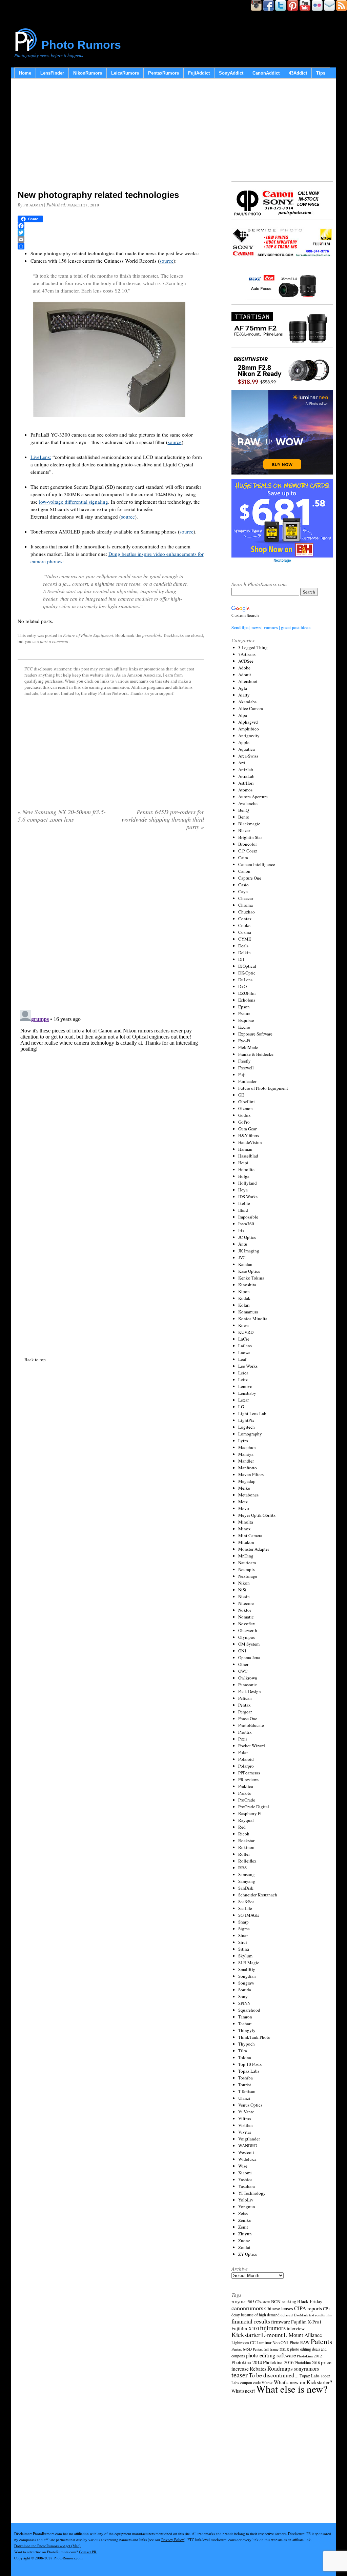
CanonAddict (266, 73)
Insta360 (246, 1224)
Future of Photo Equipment (88, 635)
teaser (240, 2375)
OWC (243, 1671)
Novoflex (247, 1624)
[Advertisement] (111, 136)
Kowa (243, 1325)
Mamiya (246, 1454)
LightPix (246, 1420)
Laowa (244, 1352)
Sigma (244, 1929)
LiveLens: (41, 457)
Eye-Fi (244, 1041)
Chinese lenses (279, 2308)
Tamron (245, 2017)
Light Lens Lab (252, 1413)
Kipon (244, 1291)
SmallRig (247, 1969)
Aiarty (244, 695)
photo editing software (271, 2355)
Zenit (243, 2227)
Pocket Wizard (252, 1746)
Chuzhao (247, 912)
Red (242, 1827)
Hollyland (248, 1183)
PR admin (33, 205)
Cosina (245, 932)
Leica (243, 1373)
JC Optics (247, 1237)
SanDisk (246, 1888)
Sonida (245, 1990)
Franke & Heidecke (256, 1054)
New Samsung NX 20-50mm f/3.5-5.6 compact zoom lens (62, 816)
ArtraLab (246, 776)
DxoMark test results (309, 2315)
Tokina (245, 2057)
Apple (244, 742)
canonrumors (247, 2308)
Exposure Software (255, 1034)
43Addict (298, 73)
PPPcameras (249, 1773)
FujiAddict (199, 73)
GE (241, 1095)
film (329, 2315)
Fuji (242, 1074)
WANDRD (248, 2146)
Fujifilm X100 (245, 2328)
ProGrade (247, 1800)
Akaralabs (247, 702)
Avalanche (248, 803)
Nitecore (246, 1603)
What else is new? (292, 2389)
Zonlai (244, 2247)
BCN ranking (284, 2301)
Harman (245, 1149)
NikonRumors (88, 73)
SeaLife (245, 1908)
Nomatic (246, 1617)
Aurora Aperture (253, 797)
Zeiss (243, 2213)
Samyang (247, 1881)
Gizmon (246, 1108)
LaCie (244, 1339)
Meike (244, 1488)
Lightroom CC (243, 2342)
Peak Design (250, 1691)
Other (243, 1664)
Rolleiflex (247, 1861)
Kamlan (245, 1264)
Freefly (244, 1061)
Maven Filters (251, 1474)
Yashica (245, 2179)
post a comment (54, 641)
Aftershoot (248, 681)
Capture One (250, 878)
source (167, 261)
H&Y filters (249, 1135)
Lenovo (245, 1386)
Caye (243, 891)
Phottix (245, 1732)
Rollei (244, 1854)
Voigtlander (249, 2139)
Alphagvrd (248, 722)
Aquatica (247, 749)
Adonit (245, 675)
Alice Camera (251, 708)
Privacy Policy (173, 2540)
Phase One (248, 1718)
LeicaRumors (125, 73)
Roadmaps (280, 2368)
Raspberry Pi (250, 1813)
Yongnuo (247, 2207)
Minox (244, 1529)
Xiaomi (245, 2173)
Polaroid (246, 1759)
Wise (243, 2166)
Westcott (246, 2152)
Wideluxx (247, 2159)
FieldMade (248, 1047)
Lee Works (248, 1366)
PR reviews (248, 1779)
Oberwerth (248, 1630)
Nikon (244, 1583)
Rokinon (246, 1847)
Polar (243, 1752)
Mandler (246, 1461)
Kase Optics (249, 1271)
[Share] (111, 246)
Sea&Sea (246, 1901)
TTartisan (247, 2091)
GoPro (244, 1122)
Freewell (246, 1068)
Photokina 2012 (309, 2356)
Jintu (243, 1244)
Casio (243, 885)
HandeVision (250, 1142)
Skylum (245, 1956)
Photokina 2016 (278, 2362)
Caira (243, 858)
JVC (242, 1257)
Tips (321, 73)
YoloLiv (246, 2200)
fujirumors (273, 2328)
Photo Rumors (81, 45)
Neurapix (247, 1569)
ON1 (242, 1651)
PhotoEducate (251, 1725)
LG (241, 1407)
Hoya (243, 1190)
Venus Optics (250, 2105)
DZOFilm (247, 993)
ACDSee (246, 661)
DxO (242, 986)
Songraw (246, 1983)
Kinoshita (247, 1285)
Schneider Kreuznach (258, 1895)
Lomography (250, 1434)
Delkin (244, 952)
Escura (244, 1013)
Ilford (243, 1210)
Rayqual (246, 1820)
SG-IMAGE (249, 1915)
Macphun (247, 1447)
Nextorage (248, 1576)
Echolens (247, 1000)
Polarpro (246, 1766)
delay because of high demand (256, 2315)
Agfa (243, 688)
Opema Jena (249, 1657)
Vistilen (246, 2125)
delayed (287, 2315)
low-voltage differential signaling (74, 502)
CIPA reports (308, 2308)
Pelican (245, 1698)
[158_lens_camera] (109, 421)
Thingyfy (247, 2030)
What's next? (243, 2391)
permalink (152, 635)
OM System (249, 1644)
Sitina (244, 1949)
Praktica (246, 1786)
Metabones (248, 1495)
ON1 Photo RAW (295, 2342)
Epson (244, 1007)
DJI (241, 959)
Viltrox (245, 2118)
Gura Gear (247, 1129)
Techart (245, 2024)
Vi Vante (246, 2112)
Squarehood (249, 2010)
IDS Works (248, 1196)
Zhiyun (245, 2234)
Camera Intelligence (257, 864)
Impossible (248, 1217)
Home (25, 73)
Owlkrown (248, 1678)
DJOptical (247, 966)
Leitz (243, 1380)
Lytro (243, 1441)
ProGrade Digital (254, 1807)
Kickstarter (246, 2334)
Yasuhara (247, 2186)
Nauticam (247, 1563)
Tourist (245, 2085)
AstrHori (246, 783)
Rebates (258, 2369)
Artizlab (246, 769)
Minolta (246, 1522)
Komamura (248, 1312)
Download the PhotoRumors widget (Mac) (47, 2546)
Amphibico (249, 729)
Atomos (245, 790)
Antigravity (249, 736)
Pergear (245, 1712)
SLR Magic (249, 1963)
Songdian (247, 1976)
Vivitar (245, 2132)
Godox (244, 1115)
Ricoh (244, 1834)
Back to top (35, 1360)
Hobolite (246, 1169)
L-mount (272, 2335)
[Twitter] (111, 233)
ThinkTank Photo (254, 2037)
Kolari (244, 1305)
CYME (245, 939)
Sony (243, 1996)
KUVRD (246, 1332)
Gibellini (247, 1102)
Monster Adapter (254, 1549)
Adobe (244, 668)
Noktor (245, 1610)
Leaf (242, 1359)
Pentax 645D (242, 2349)
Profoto (245, 1793)
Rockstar (246, 1840)
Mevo (244, 1508)
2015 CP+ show (259, 2302)
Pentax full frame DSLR (271, 2349)
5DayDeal (239, 2302)
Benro (244, 817)
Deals (243, 946)
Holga (244, 1176)
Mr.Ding (246, 1556)
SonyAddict (231, 73)
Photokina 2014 (247, 2362)
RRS (242, 1868)
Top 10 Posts (250, 2064)
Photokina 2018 (307, 2362)
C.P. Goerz (248, 851)
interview (296, 2328)
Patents (321, 2341)
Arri (242, 763)
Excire (244, 1027)
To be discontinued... (274, 2375)
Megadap (247, 1481)
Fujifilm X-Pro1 (306, 2322)
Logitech (247, 1427)
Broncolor (248, 844)
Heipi (243, 1163)
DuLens (245, 980)
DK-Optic (247, 973)
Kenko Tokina (251, 1278)
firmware (281, 2321)
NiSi (242, 1590)
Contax (245, 919)
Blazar (244, 830)
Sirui (243, 1942)
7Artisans (247, 654)
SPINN (244, 2003)
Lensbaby (247, 1393)
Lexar (243, 1400)
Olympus (247, 1637)
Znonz (244, 2240)
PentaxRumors (164, 73)
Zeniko (245, 2220)
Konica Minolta (253, 1319)
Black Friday (310, 2301)
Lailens (245, 1346)
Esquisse (246, 1020)
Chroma (246, 905)
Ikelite (244, 1203)
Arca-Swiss (248, 756)
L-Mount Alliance (303, 2335)
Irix (241, 1230)
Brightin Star (250, 837)
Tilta (243, 2051)
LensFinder (52, 73)
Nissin (244, 1596)
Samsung (247, 1874)
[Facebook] (111, 226)
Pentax (244, 1705)
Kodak (244, 1298)
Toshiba (246, 2078)
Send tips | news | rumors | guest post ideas (271, 627)
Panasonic (248, 1685)
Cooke (244, 925)
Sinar (243, 1935)
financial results (251, 2321)
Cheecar (246, 898)
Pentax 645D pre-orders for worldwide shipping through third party (163, 819)
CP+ (327, 2309)
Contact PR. (88, 2552)
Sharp (243, 1922)
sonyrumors (306, 2368)
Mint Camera (250, 1535)
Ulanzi (244, 2098)
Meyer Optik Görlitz (257, 1515)
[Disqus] (111, 1092)
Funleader (247, 1081)
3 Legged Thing (253, 647)
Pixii (243, 1739)
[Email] (111, 239)
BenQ (243, 810)
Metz (243, 1502)
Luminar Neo (268, 2343)
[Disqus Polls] (111, 923)
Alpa (243, 715)
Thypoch (247, 2044)
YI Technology (252, 2193)
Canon (244, 871)
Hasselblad (248, 1156)
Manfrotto (248, 1468)
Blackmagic (249, 824)
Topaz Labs (249, 2071)
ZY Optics (248, 2254)
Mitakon (246, 1542)
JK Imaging (249, 1251)
